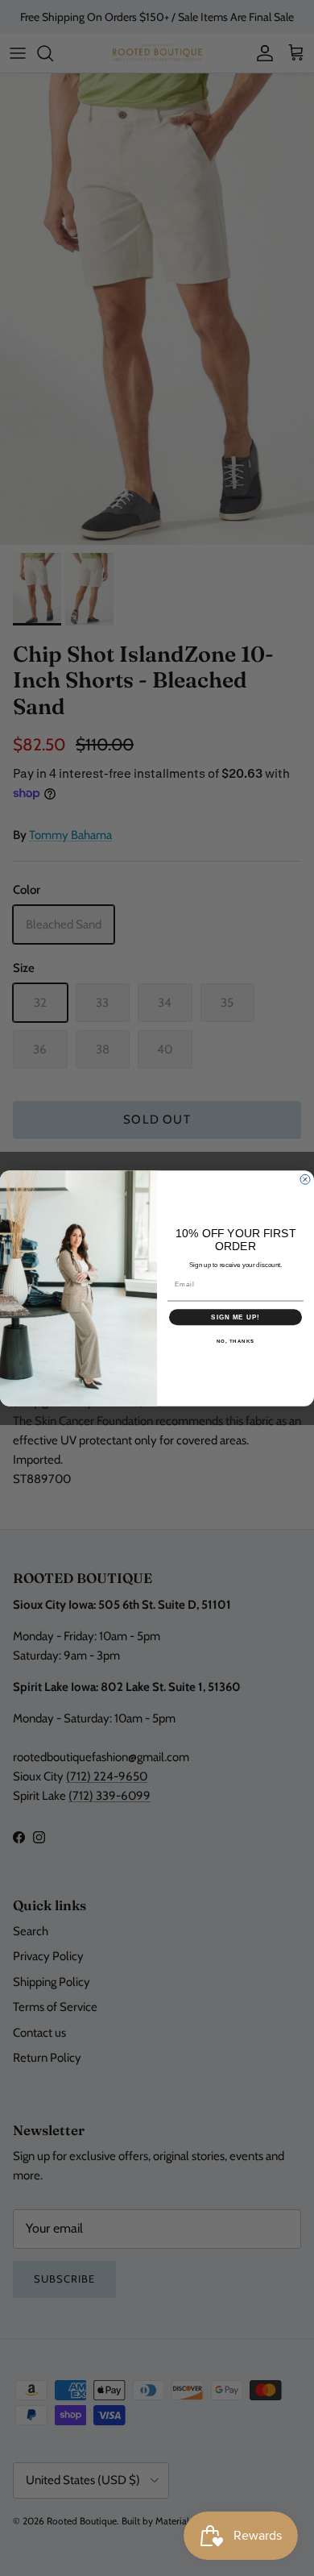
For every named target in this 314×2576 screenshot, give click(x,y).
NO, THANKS (236, 1341)
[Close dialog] (305, 1179)
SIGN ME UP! (235, 1317)
